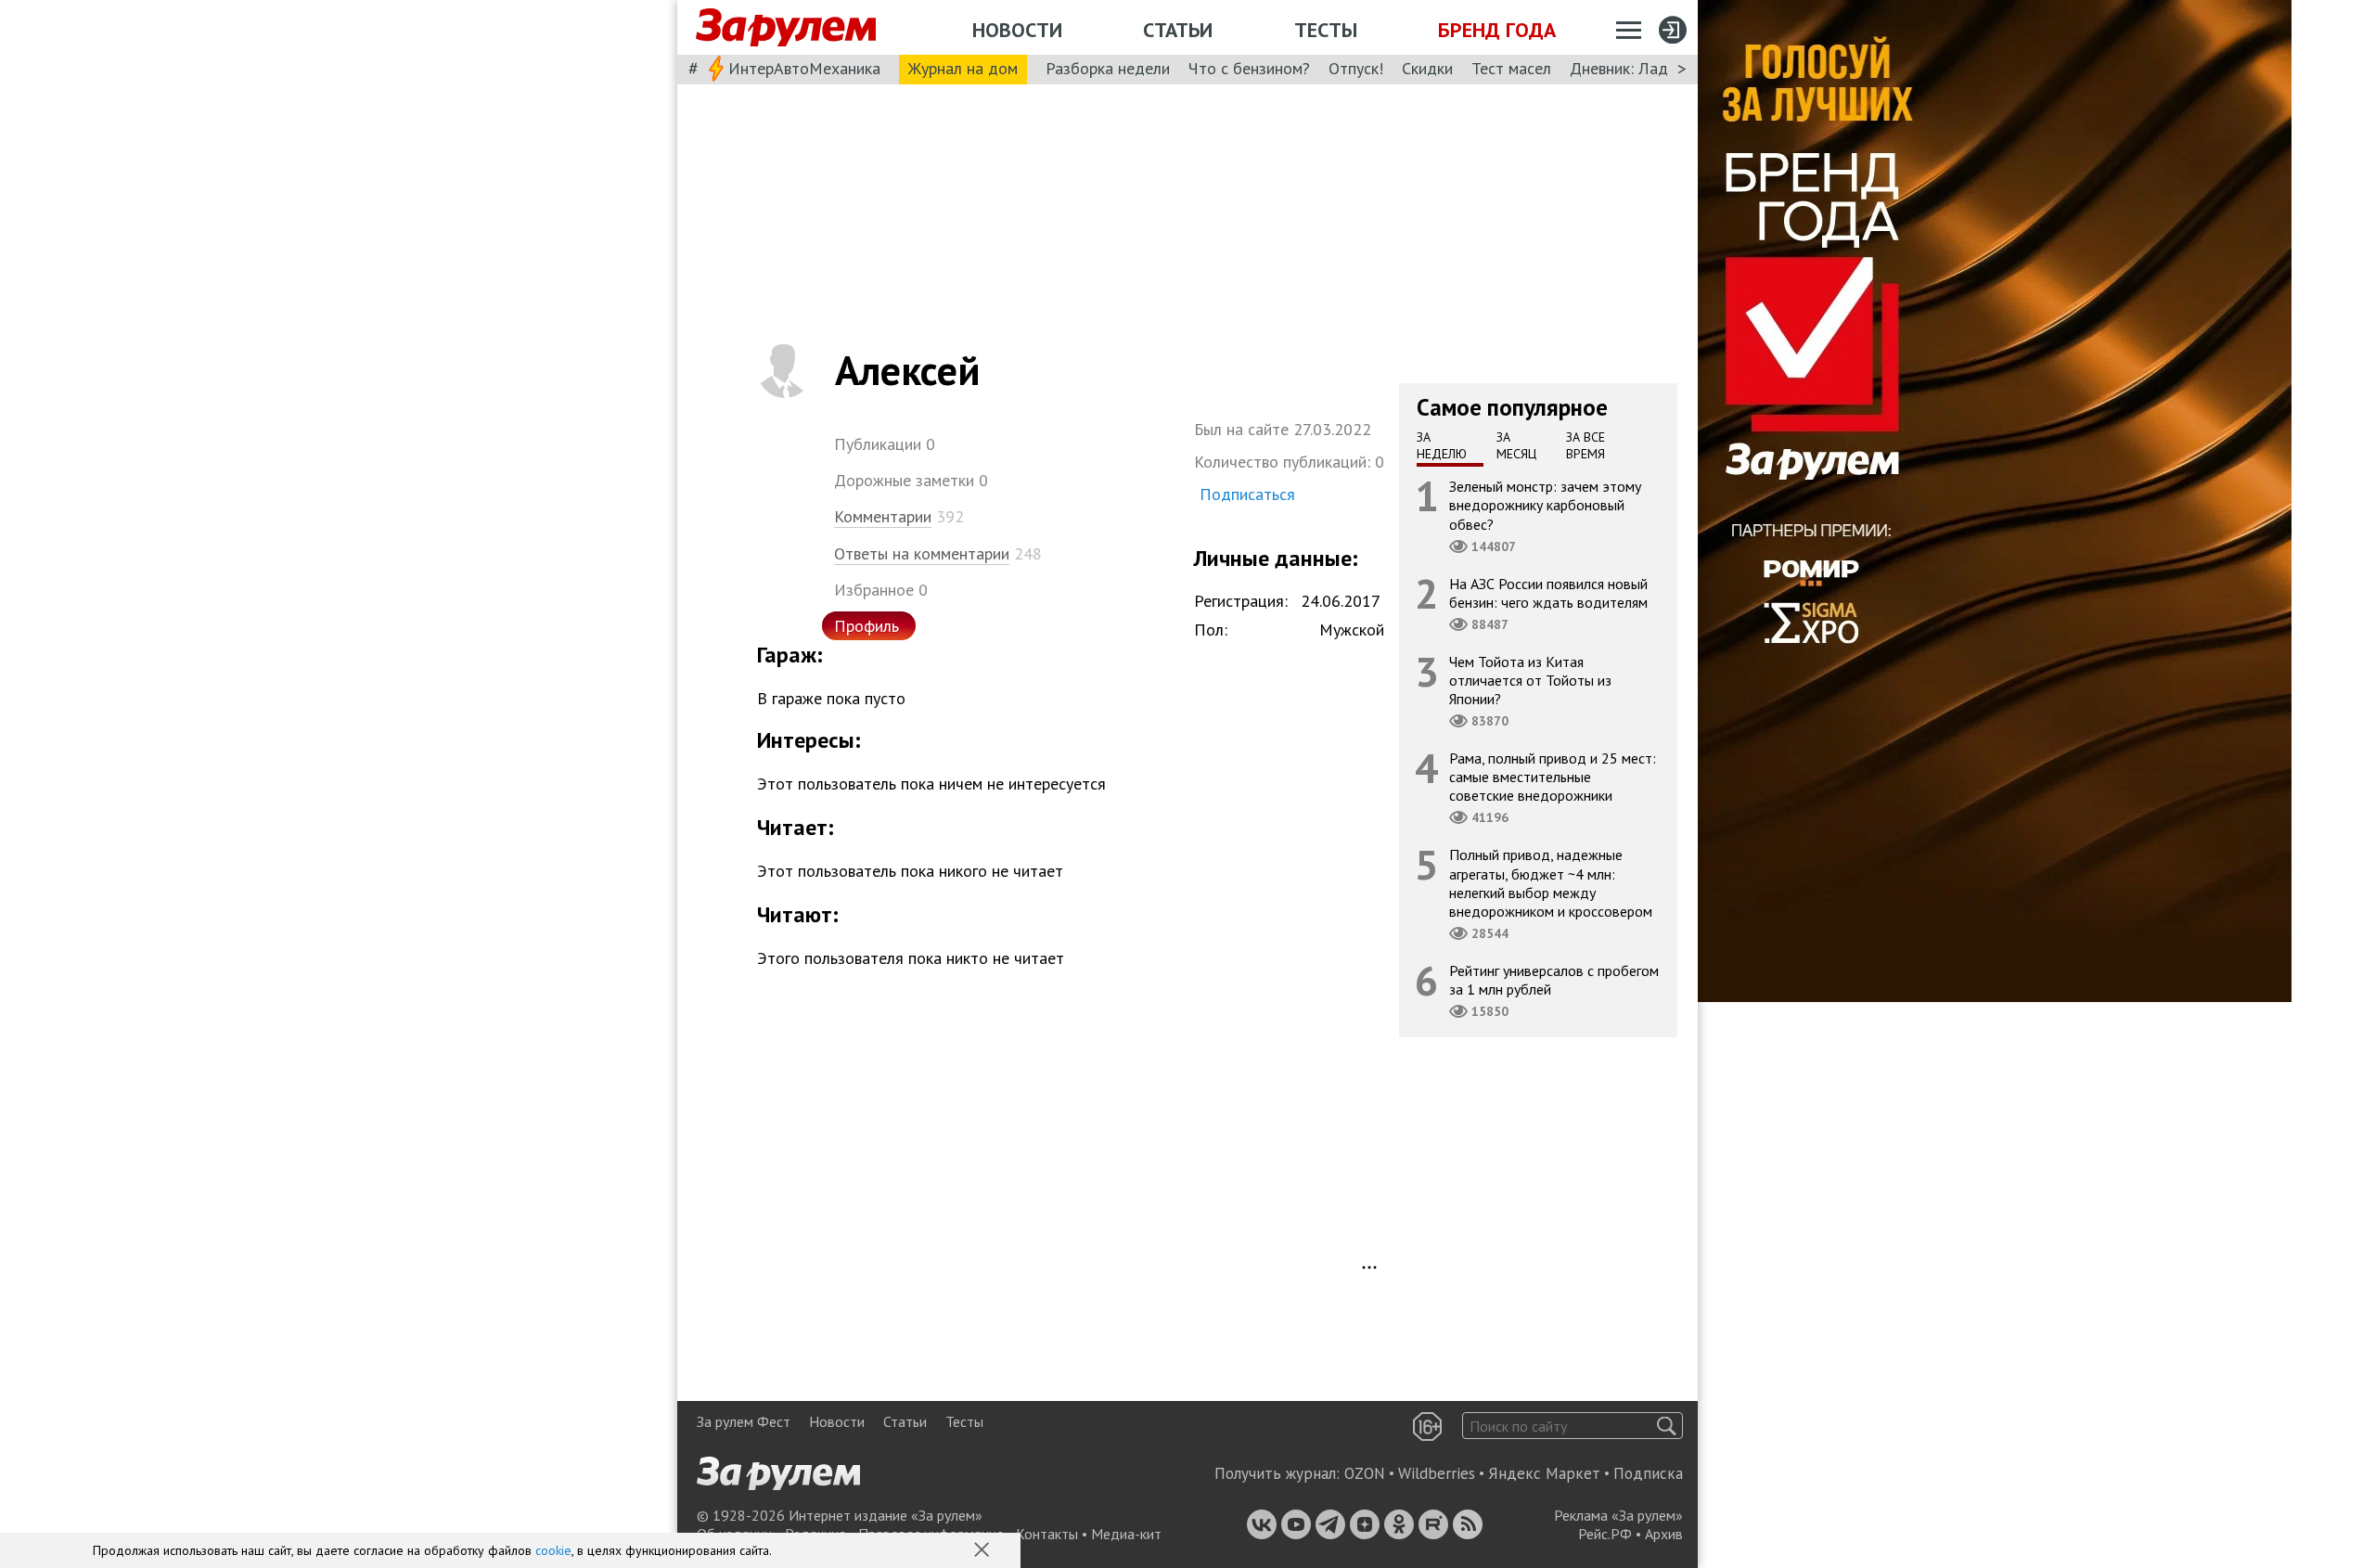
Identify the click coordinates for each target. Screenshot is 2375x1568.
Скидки (1427, 68)
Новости (1017, 30)
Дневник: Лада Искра (1647, 68)
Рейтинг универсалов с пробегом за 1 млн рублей (1554, 980)
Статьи (1178, 30)
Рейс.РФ (1605, 1534)
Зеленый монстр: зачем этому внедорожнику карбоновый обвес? (1545, 505)
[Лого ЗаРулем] (786, 28)
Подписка (1648, 1473)
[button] (983, 1551)
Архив (1664, 1534)
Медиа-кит (1126, 1534)
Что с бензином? (1249, 68)
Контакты (1047, 1534)
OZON (1365, 1473)
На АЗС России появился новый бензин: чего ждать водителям (1548, 593)
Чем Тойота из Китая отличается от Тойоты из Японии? (1530, 680)
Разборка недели (1108, 68)
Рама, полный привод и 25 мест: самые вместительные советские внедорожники (1553, 777)
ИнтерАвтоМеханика (804, 68)
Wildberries (1437, 1473)
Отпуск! (1356, 68)
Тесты (1326, 30)
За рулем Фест (744, 1421)
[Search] (1667, 1426)
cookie (553, 1550)
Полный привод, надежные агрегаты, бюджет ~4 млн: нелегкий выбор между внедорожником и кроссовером (1551, 883)
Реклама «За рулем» (1618, 1515)
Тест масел (1511, 68)
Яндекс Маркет (1544, 1473)
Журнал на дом (963, 68)
